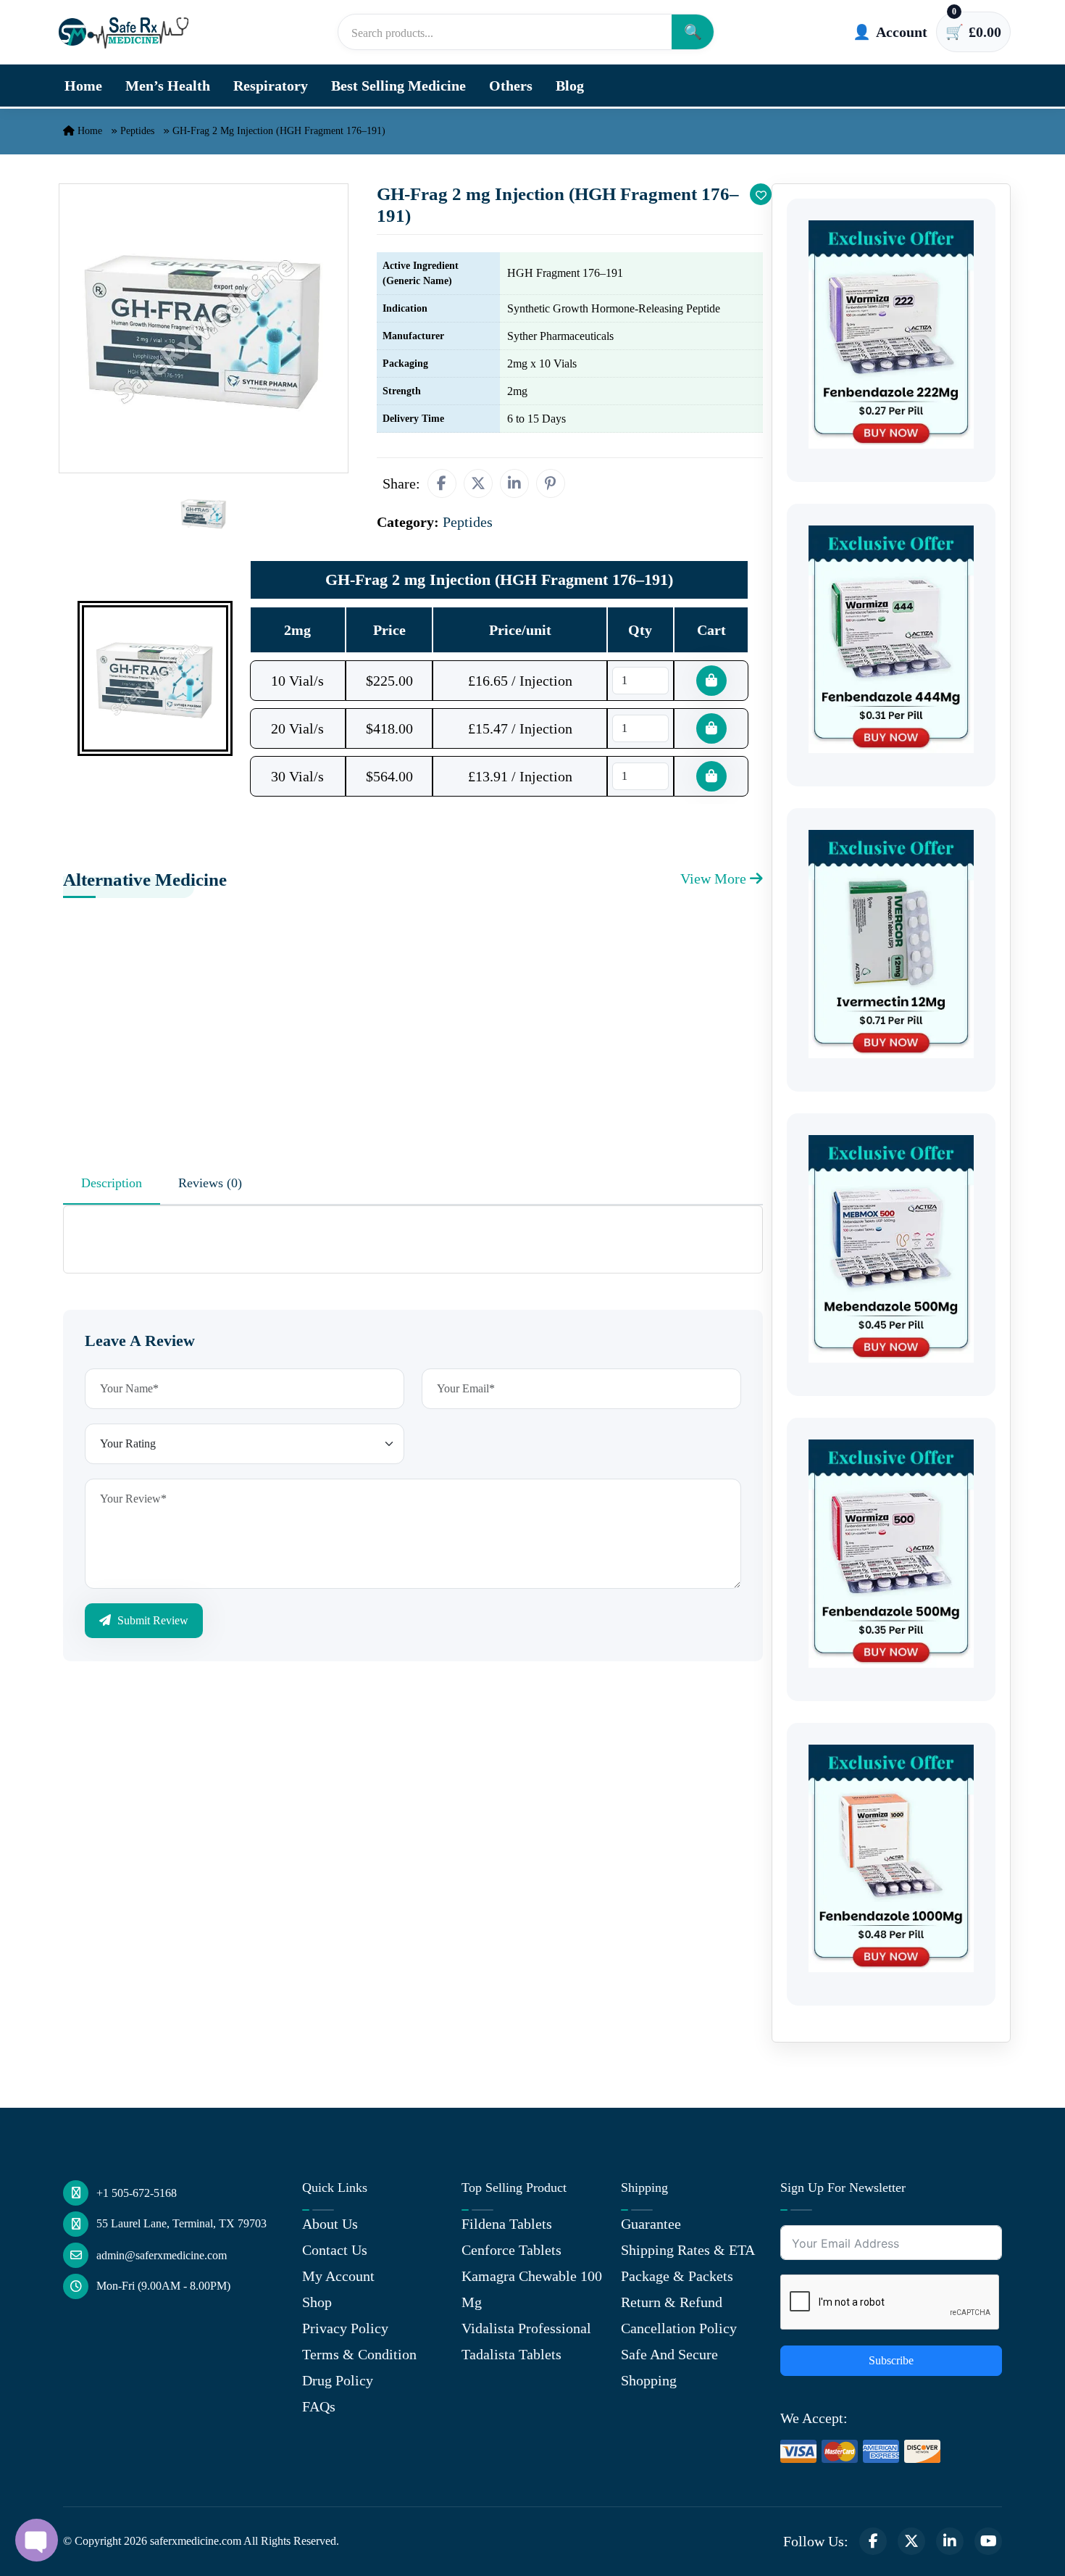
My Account (338, 2276)
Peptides (137, 131)
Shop (317, 2302)
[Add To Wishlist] (761, 194)
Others (511, 86)
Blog (570, 86)
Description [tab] (112, 1183)
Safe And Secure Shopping (669, 2367)
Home (83, 86)
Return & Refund (672, 2302)
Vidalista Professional (526, 2328)
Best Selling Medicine (398, 86)
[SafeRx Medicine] (127, 32)
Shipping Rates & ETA (688, 2250)
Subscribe (891, 2360)
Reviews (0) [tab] (210, 1183)
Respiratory (271, 86)
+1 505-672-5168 (137, 2193)
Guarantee (651, 2224)
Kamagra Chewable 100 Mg (532, 2289)
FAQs (319, 2406)
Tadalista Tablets (511, 2354)
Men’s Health (168, 86)
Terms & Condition (359, 2354)
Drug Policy (338, 2380)
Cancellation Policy (679, 2328)
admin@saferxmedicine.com (162, 2255)
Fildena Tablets (507, 2224)
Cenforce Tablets (511, 2250)
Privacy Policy (345, 2328)
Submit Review (151, 1620)
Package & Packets (677, 2276)
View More (715, 878)
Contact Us (335, 2250)
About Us (330, 2224)
